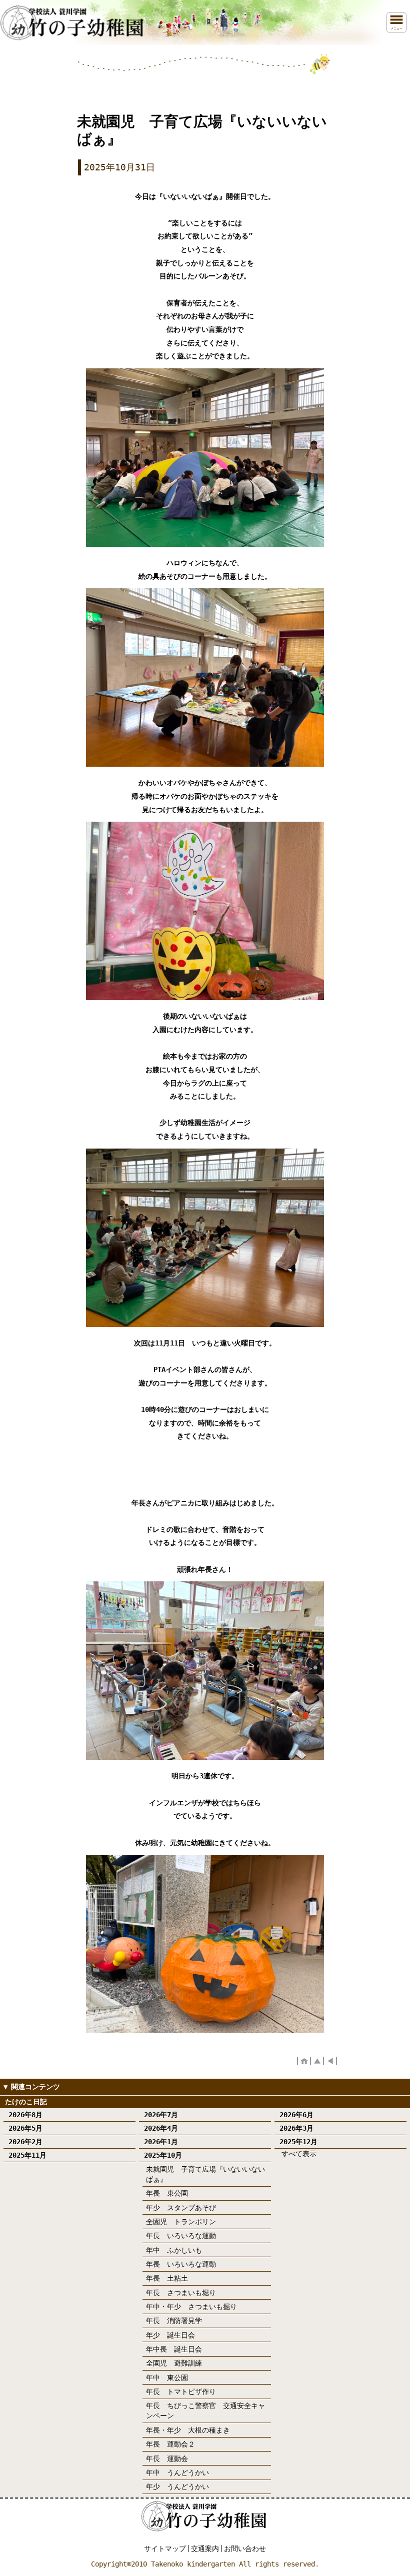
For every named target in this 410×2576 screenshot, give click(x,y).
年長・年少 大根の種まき (188, 2430)
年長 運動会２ (170, 2444)
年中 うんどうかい (177, 2473)
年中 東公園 (167, 2378)
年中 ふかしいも (174, 2250)
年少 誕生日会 (170, 2335)
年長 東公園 (167, 2193)
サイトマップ (165, 2549)
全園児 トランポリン (181, 2222)
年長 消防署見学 (174, 2321)
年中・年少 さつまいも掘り (191, 2307)
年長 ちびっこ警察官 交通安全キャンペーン (205, 2411)
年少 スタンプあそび (181, 2208)
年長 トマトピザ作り (181, 2392)
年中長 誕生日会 (174, 2349)
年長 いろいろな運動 (181, 2236)
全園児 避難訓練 (174, 2363)
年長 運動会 (167, 2459)
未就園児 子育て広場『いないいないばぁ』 (205, 2174)
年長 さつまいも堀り (181, 2293)
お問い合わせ (245, 2549)
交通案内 (205, 2549)
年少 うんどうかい (177, 2487)
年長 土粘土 (167, 2278)
